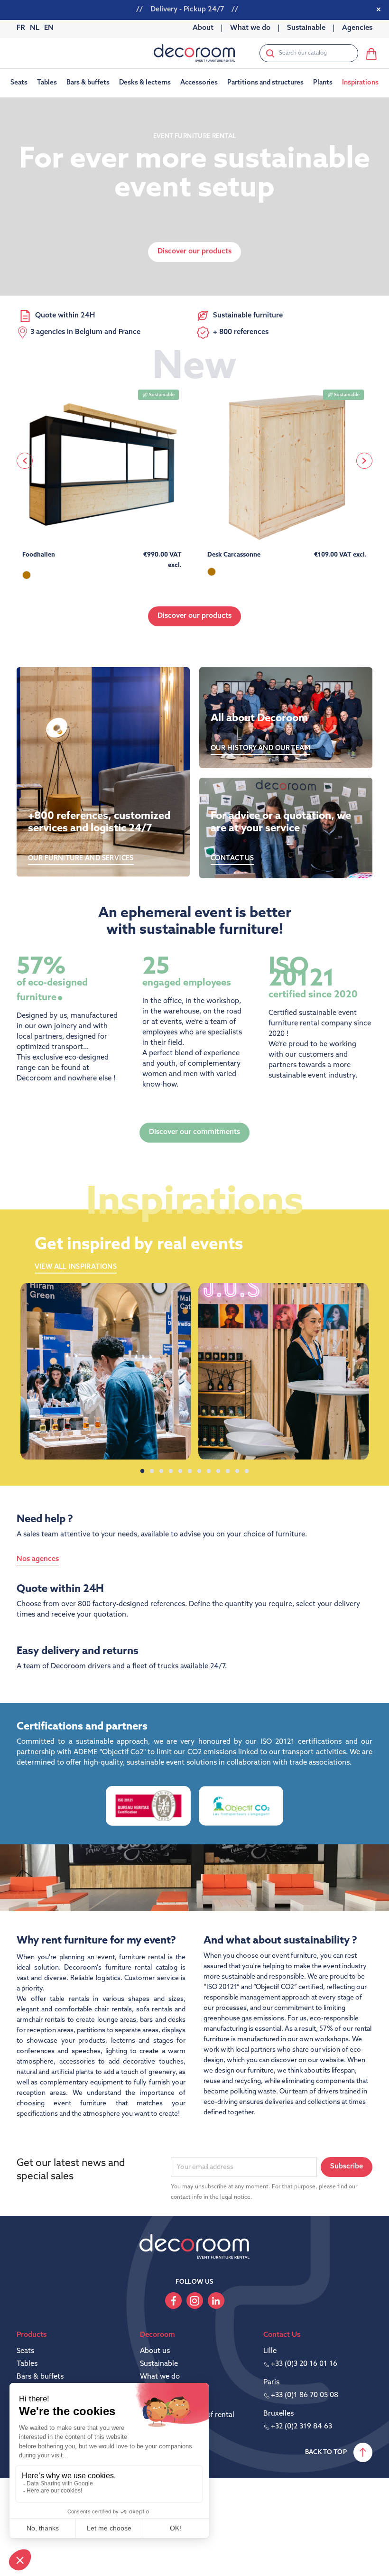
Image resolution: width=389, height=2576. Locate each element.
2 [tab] (152, 1471)
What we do (160, 2377)
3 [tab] (161, 1471)
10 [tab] (228, 1471)
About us (155, 2351)
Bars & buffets (40, 2377)
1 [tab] (142, 1471)
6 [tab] (190, 1471)
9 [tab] (218, 1471)
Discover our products (194, 616)
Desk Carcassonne (234, 555)
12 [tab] (247, 1471)
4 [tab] (171, 1471)
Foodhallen (39, 555)
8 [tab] (209, 1471)
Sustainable (159, 2364)
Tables (27, 2364)
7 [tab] (199, 1471)
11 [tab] (237, 1471)
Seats (25, 2351)
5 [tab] (180, 1471)
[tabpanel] (106, 1371)
